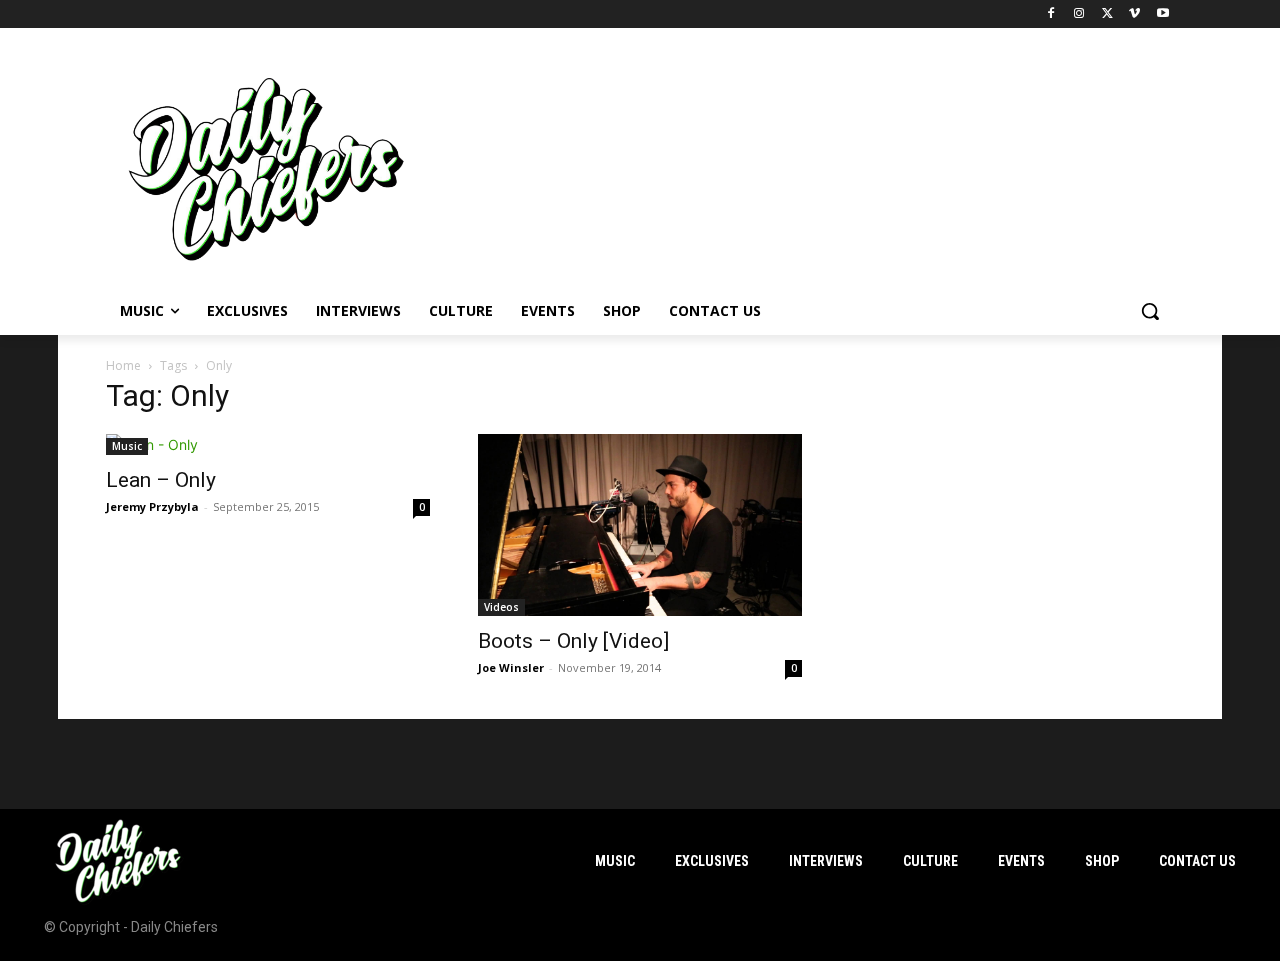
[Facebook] (1051, 14)
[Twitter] (1107, 14)
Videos (501, 607)
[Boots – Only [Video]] (640, 525)
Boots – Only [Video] (573, 641)
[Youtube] (1162, 14)
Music (127, 446)
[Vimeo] (1134, 14)
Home (123, 365)
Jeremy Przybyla (152, 506)
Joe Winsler (511, 667)
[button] (1150, 311)
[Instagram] (1079, 14)
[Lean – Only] (268, 444)
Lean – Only (161, 480)
